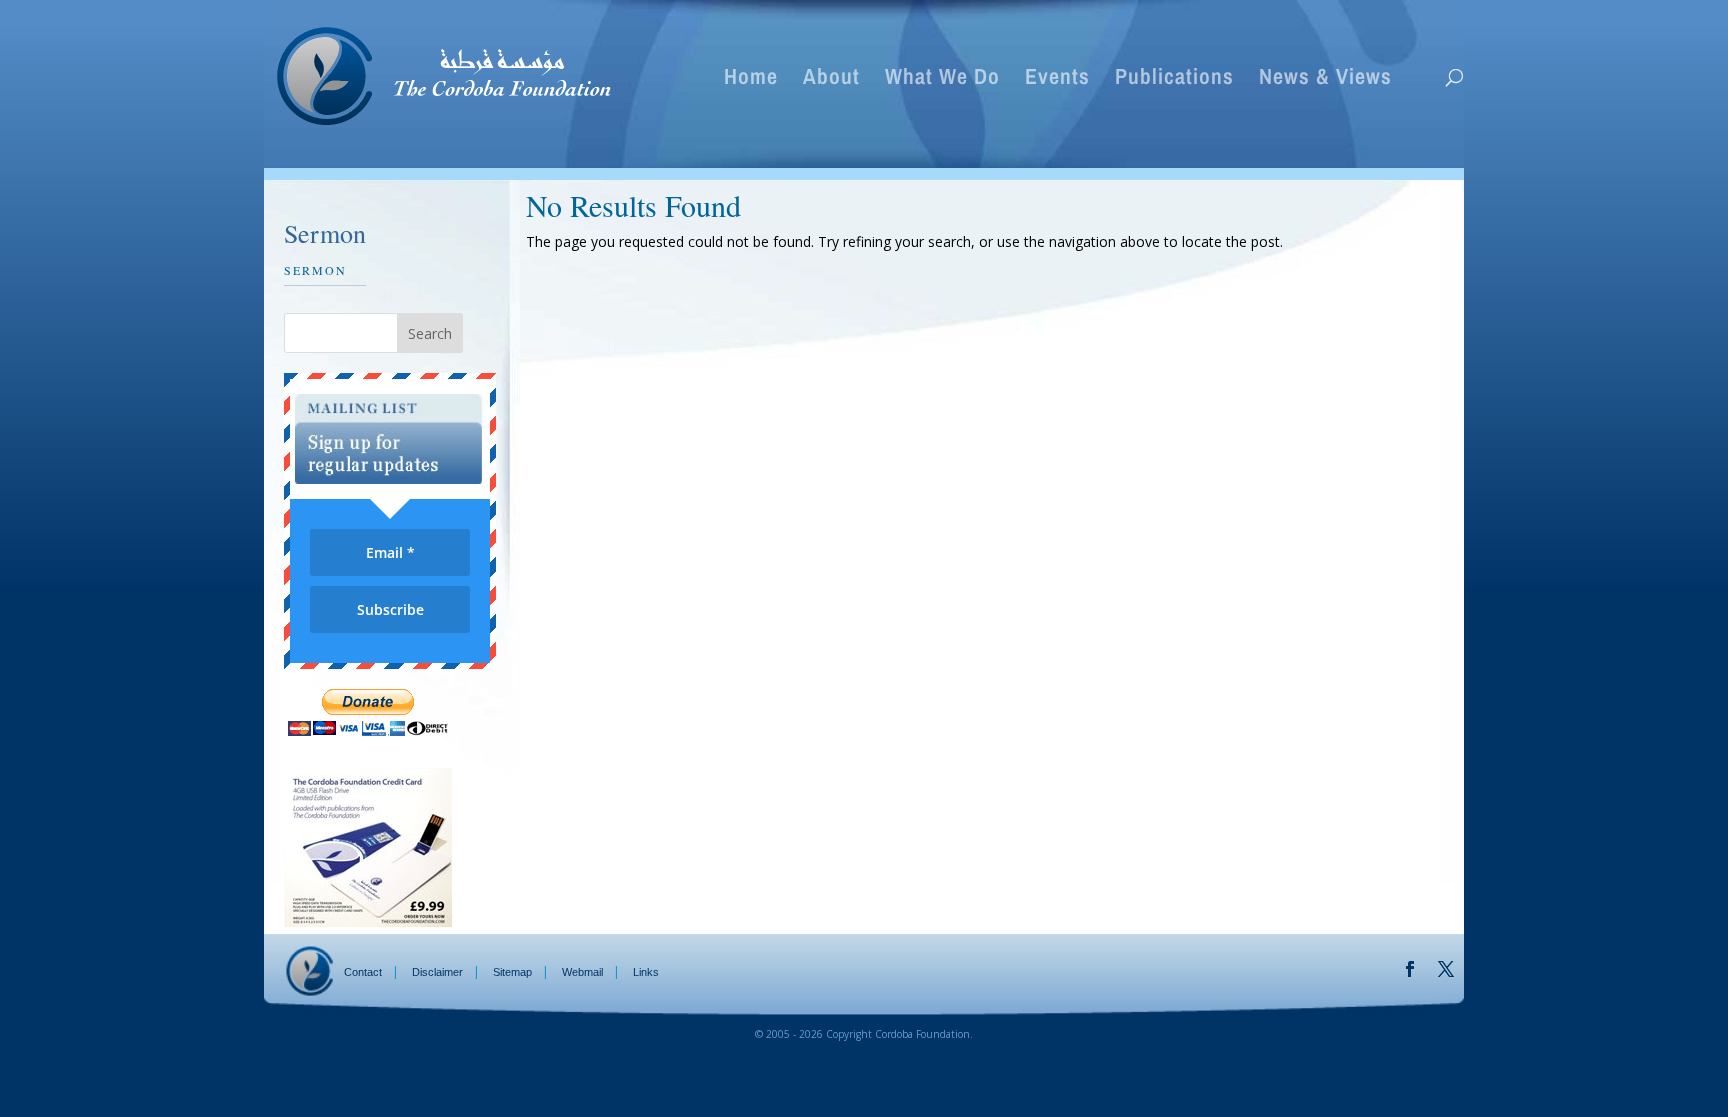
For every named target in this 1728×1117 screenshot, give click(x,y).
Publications (1174, 80)
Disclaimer (437, 972)
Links (646, 972)
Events (1057, 80)
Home (751, 80)
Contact (363, 972)
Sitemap (512, 972)
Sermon (315, 270)
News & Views (1325, 80)
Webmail (582, 972)
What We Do (942, 80)
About (831, 80)
